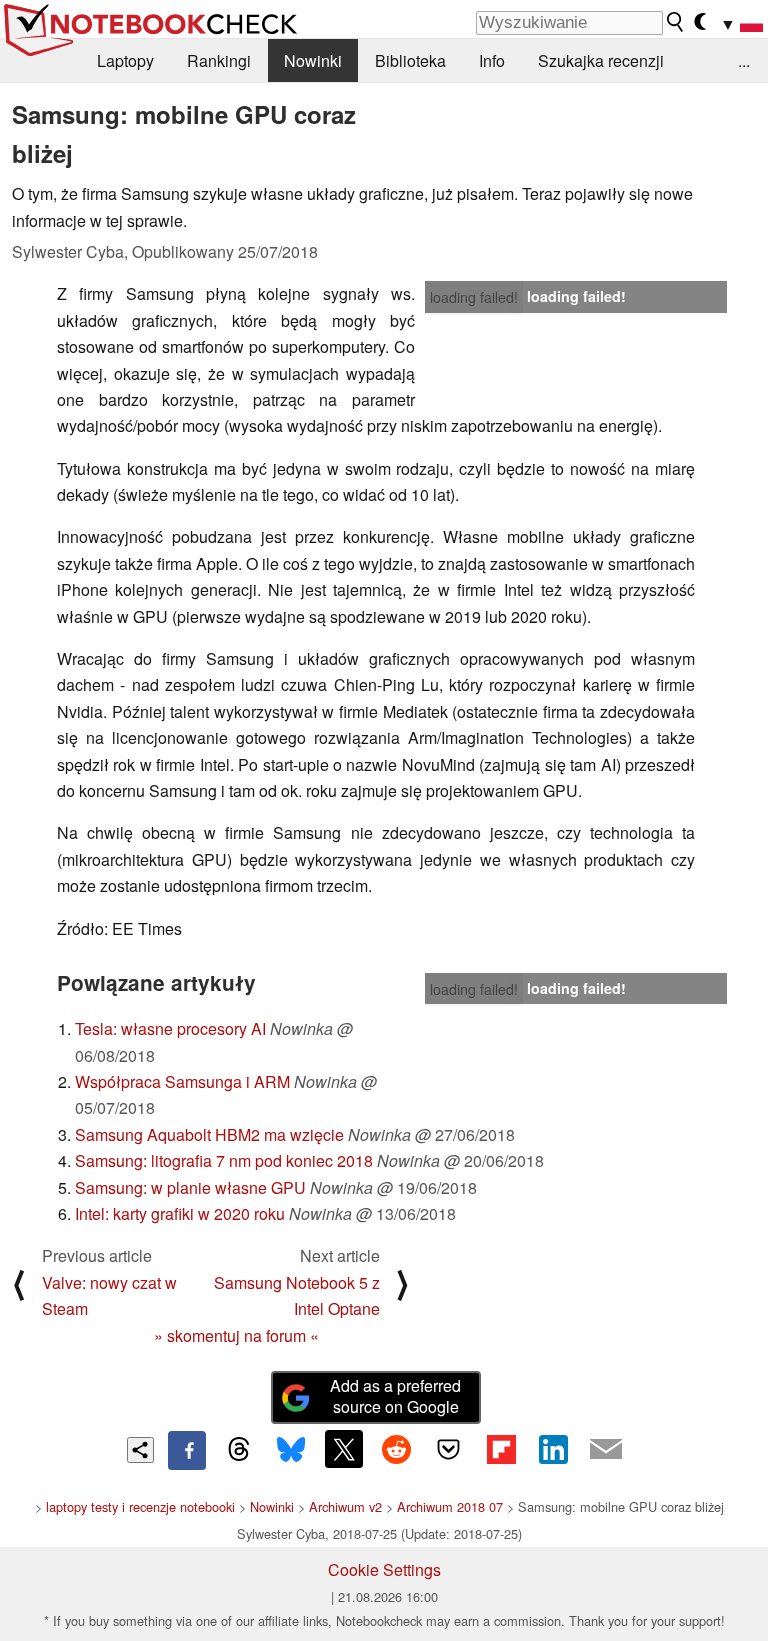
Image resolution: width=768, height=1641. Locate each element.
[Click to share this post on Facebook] (187, 1450)
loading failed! (474, 297)
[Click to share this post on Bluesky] (291, 1450)
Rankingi (219, 60)
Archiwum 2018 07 (450, 1506)
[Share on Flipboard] (501, 1449)
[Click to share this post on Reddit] (396, 1449)
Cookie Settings (384, 1569)
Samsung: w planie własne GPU (190, 1187)
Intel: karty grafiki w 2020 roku (180, 1213)
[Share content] (140, 1450)
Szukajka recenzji (601, 60)
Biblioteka (410, 60)
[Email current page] (606, 1450)
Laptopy (125, 60)
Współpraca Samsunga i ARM (182, 1081)
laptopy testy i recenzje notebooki (140, 1506)
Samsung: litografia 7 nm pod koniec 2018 (224, 1160)
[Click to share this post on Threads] (239, 1450)
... (744, 60)
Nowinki (313, 60)
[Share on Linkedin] (553, 1449)
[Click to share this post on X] (344, 1449)
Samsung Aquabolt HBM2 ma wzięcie (209, 1134)
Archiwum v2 (345, 1506)
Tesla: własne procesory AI (170, 1028)
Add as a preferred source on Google (395, 1396)
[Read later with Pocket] (449, 1449)
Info (492, 60)
